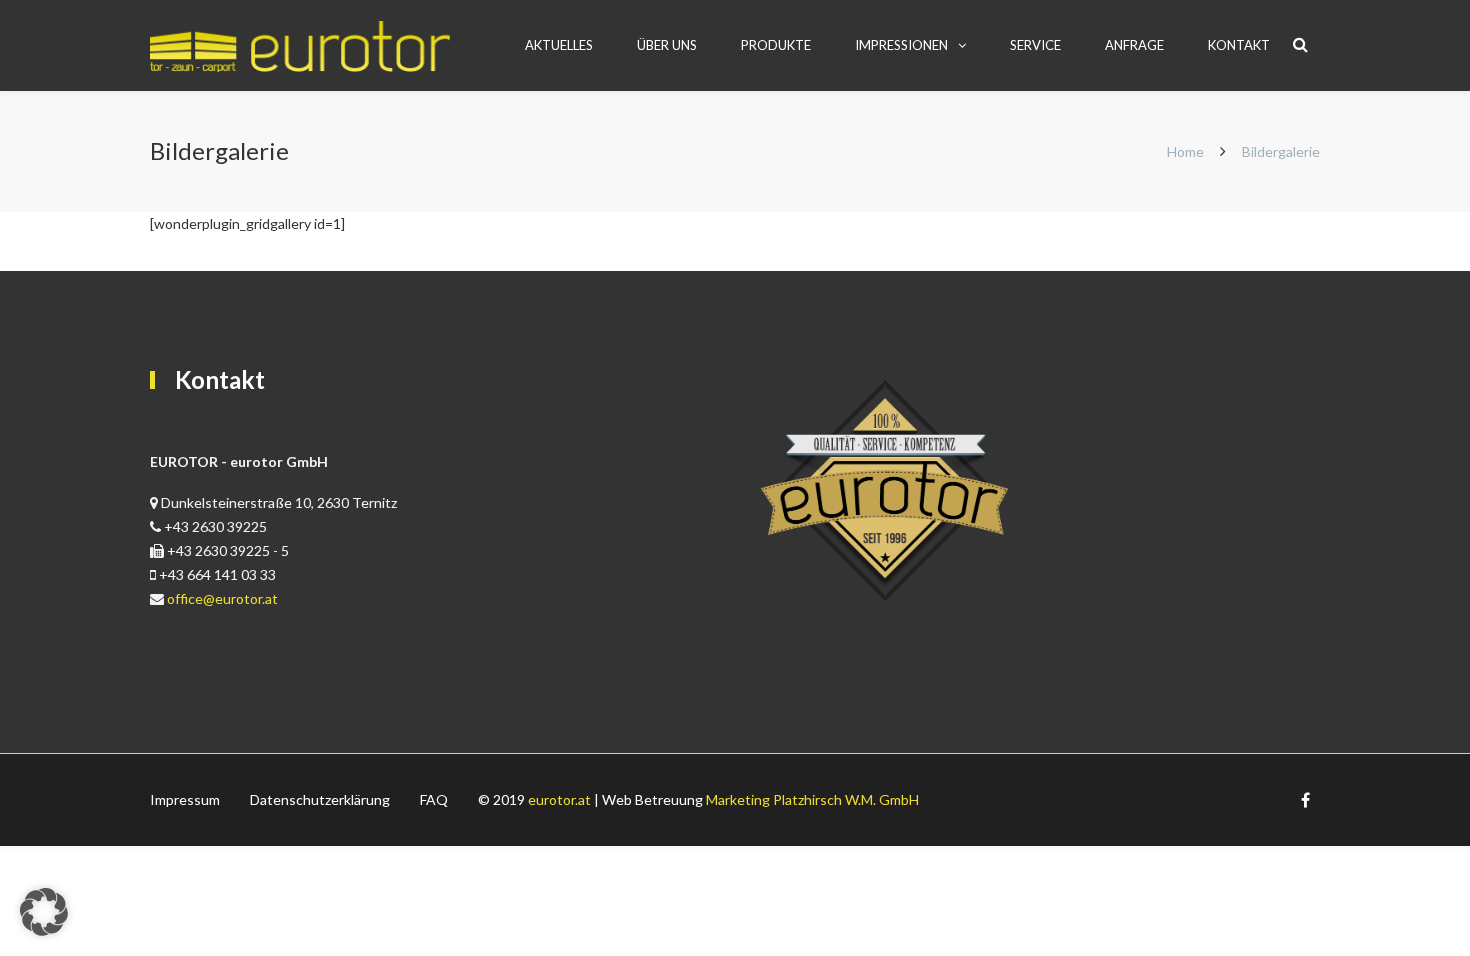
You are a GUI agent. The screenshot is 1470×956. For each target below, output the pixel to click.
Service (1035, 45)
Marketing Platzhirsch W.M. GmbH (812, 799)
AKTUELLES (559, 45)
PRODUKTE (776, 45)
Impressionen (901, 45)
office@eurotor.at (222, 598)
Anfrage (1134, 45)
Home (1185, 151)
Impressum (185, 799)
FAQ (434, 799)
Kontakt (1239, 45)
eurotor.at (559, 799)
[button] (44, 912)
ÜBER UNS (667, 45)
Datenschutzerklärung (320, 799)
